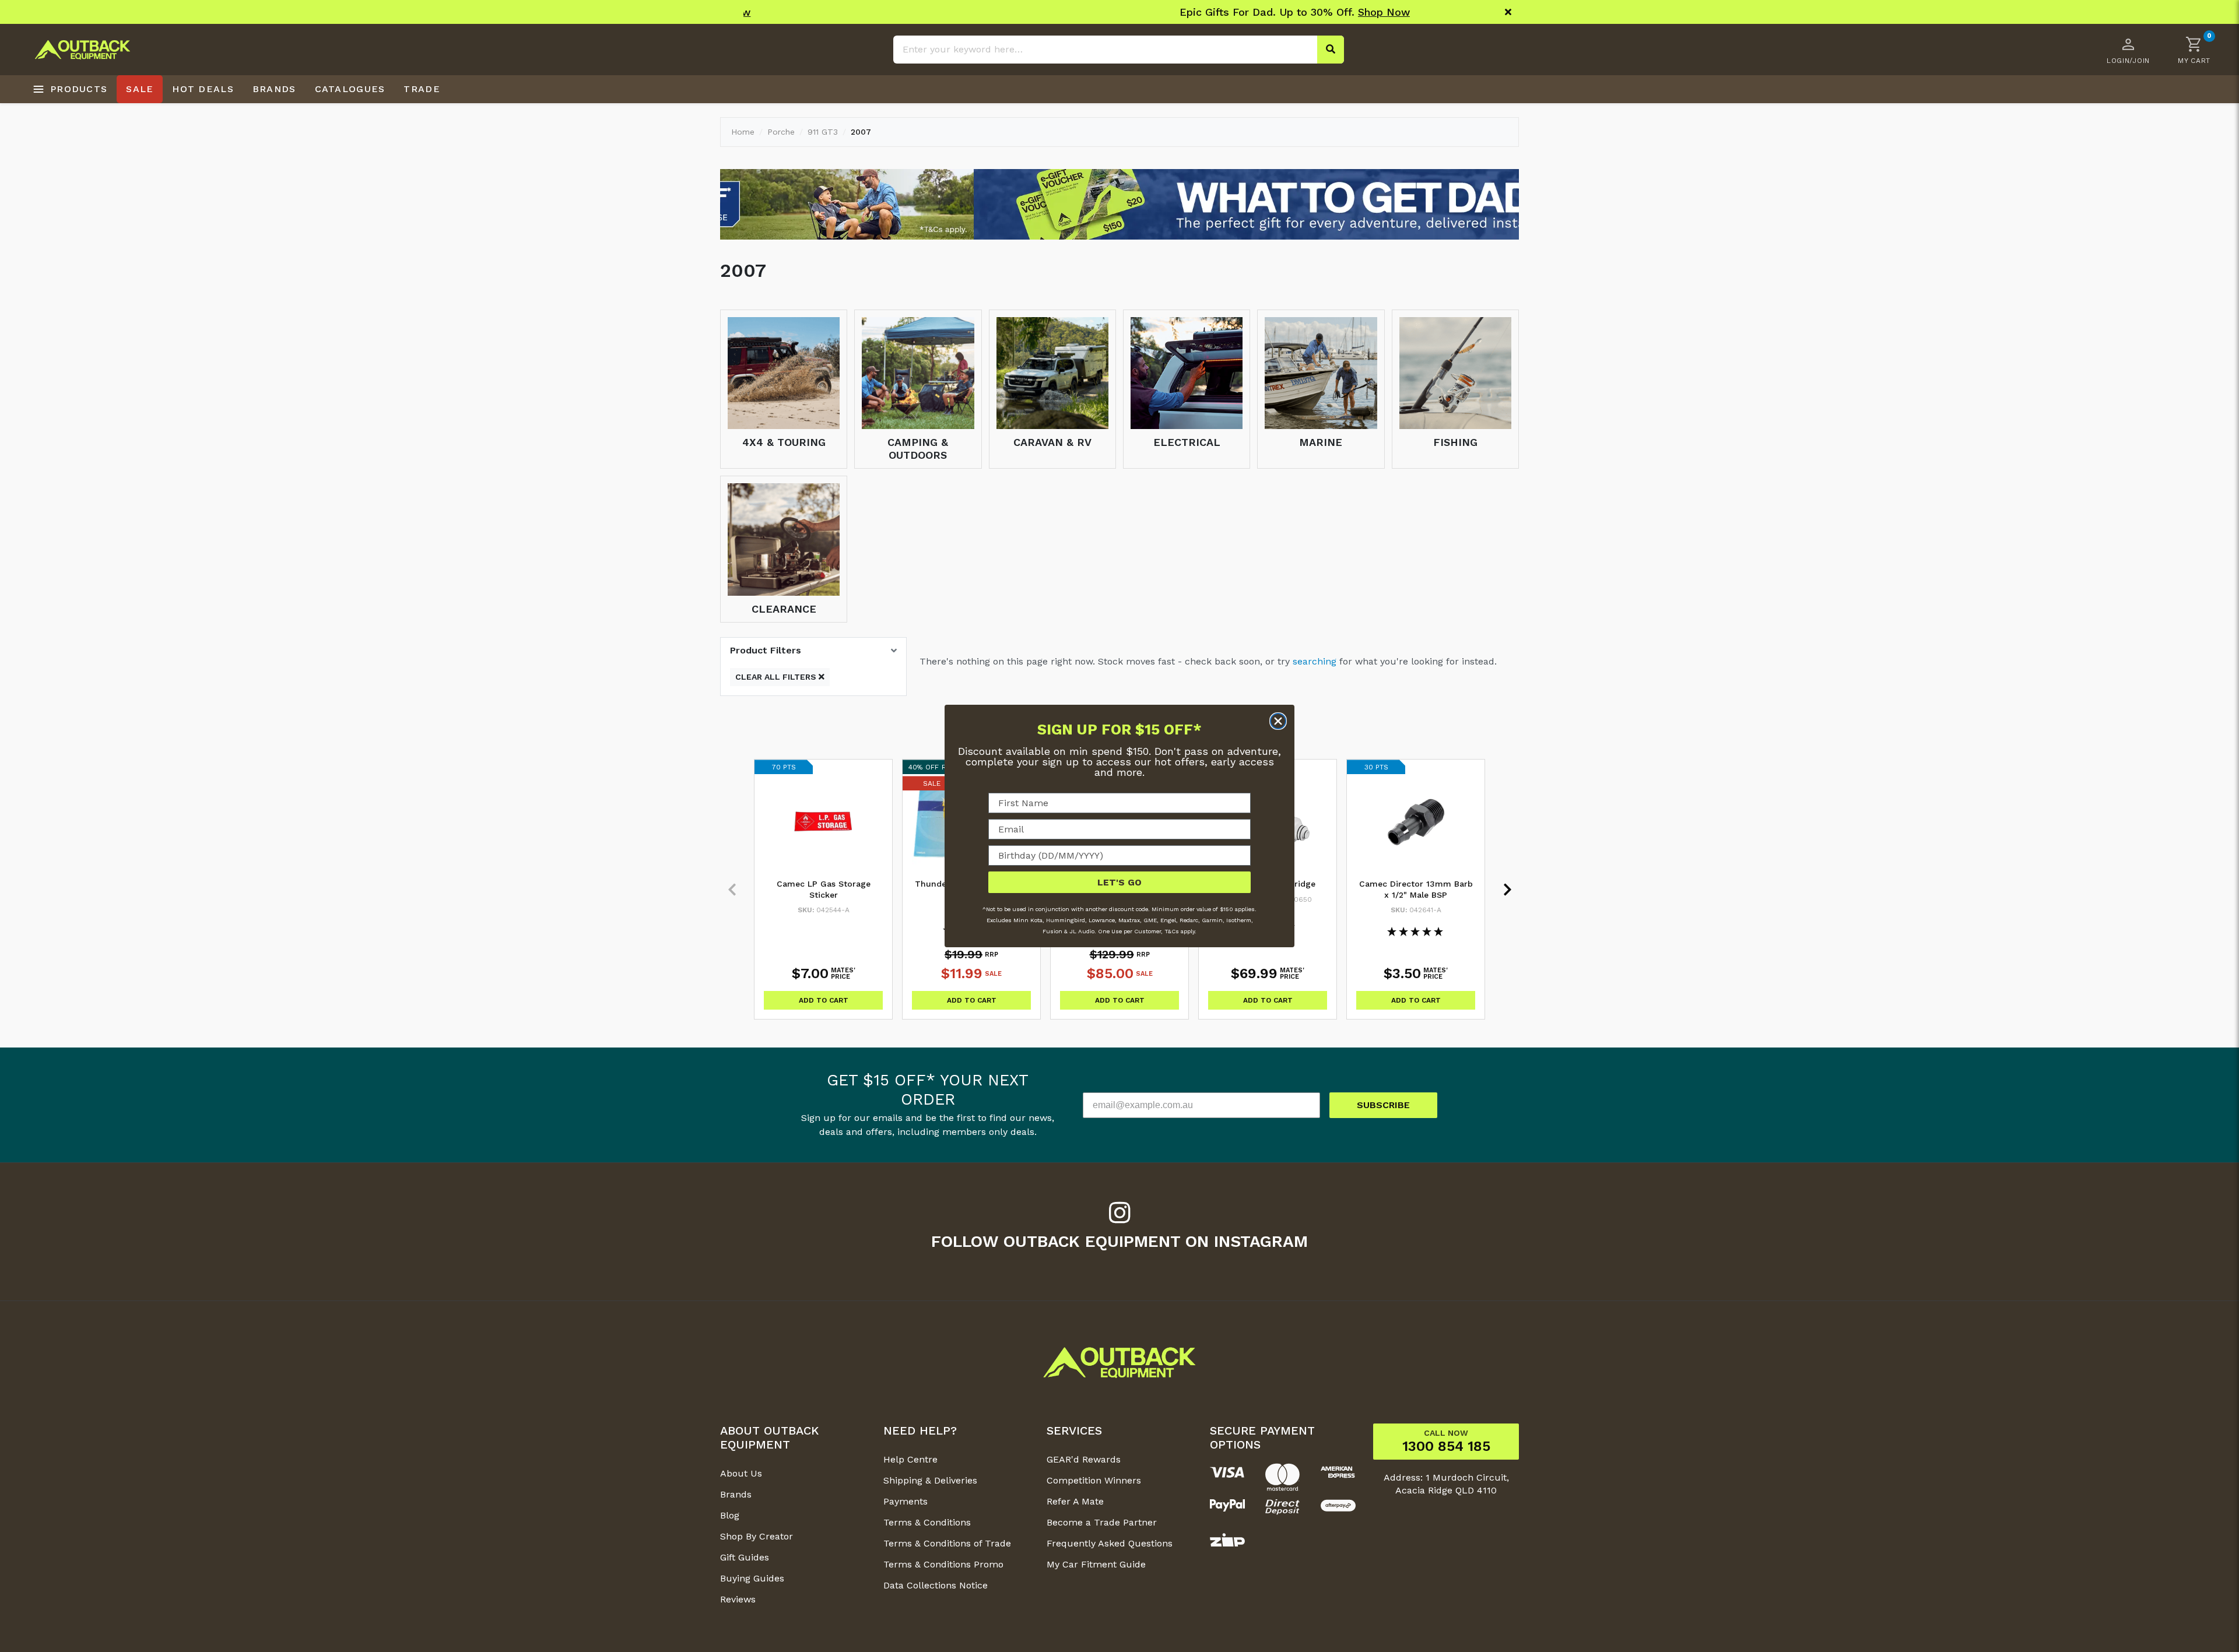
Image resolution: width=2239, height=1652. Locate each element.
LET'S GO (1119, 882)
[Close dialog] (1278, 721)
